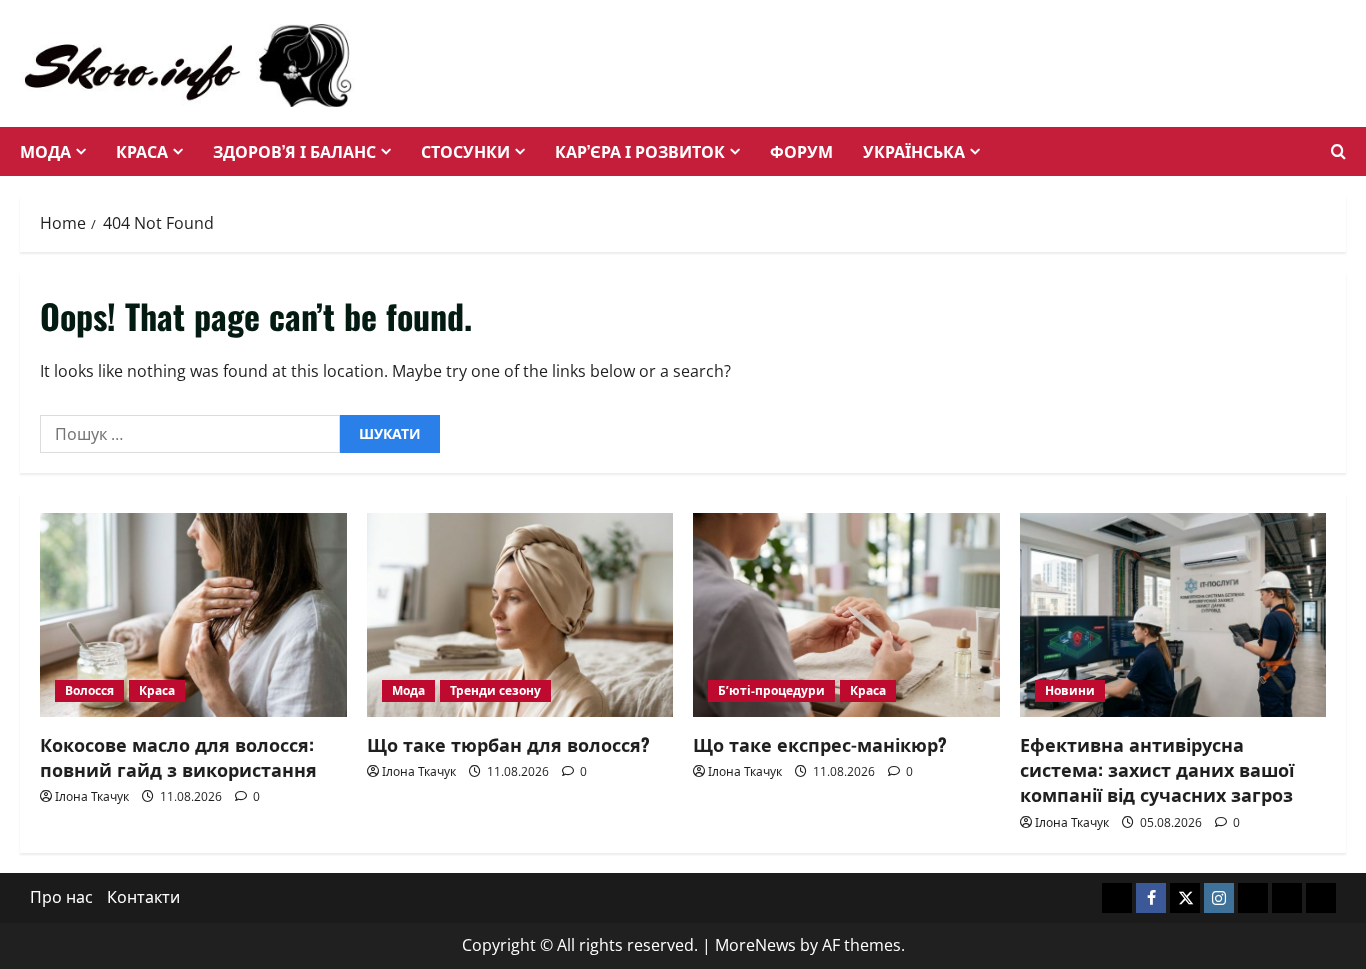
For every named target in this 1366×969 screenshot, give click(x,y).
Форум (801, 151)
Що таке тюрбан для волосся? (508, 744)
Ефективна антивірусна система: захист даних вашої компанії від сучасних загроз (1157, 769)
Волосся (89, 690)
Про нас (61, 897)
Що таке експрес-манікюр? (820, 744)
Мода (45, 151)
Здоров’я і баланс (294, 151)
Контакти (143, 897)
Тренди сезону (495, 690)
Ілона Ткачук (92, 796)
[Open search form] (1338, 152)
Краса (142, 151)
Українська (914, 151)
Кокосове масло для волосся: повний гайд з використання (178, 756)
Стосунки (465, 151)
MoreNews (755, 945)
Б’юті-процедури (771, 690)
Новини (1070, 690)
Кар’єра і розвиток (640, 151)
